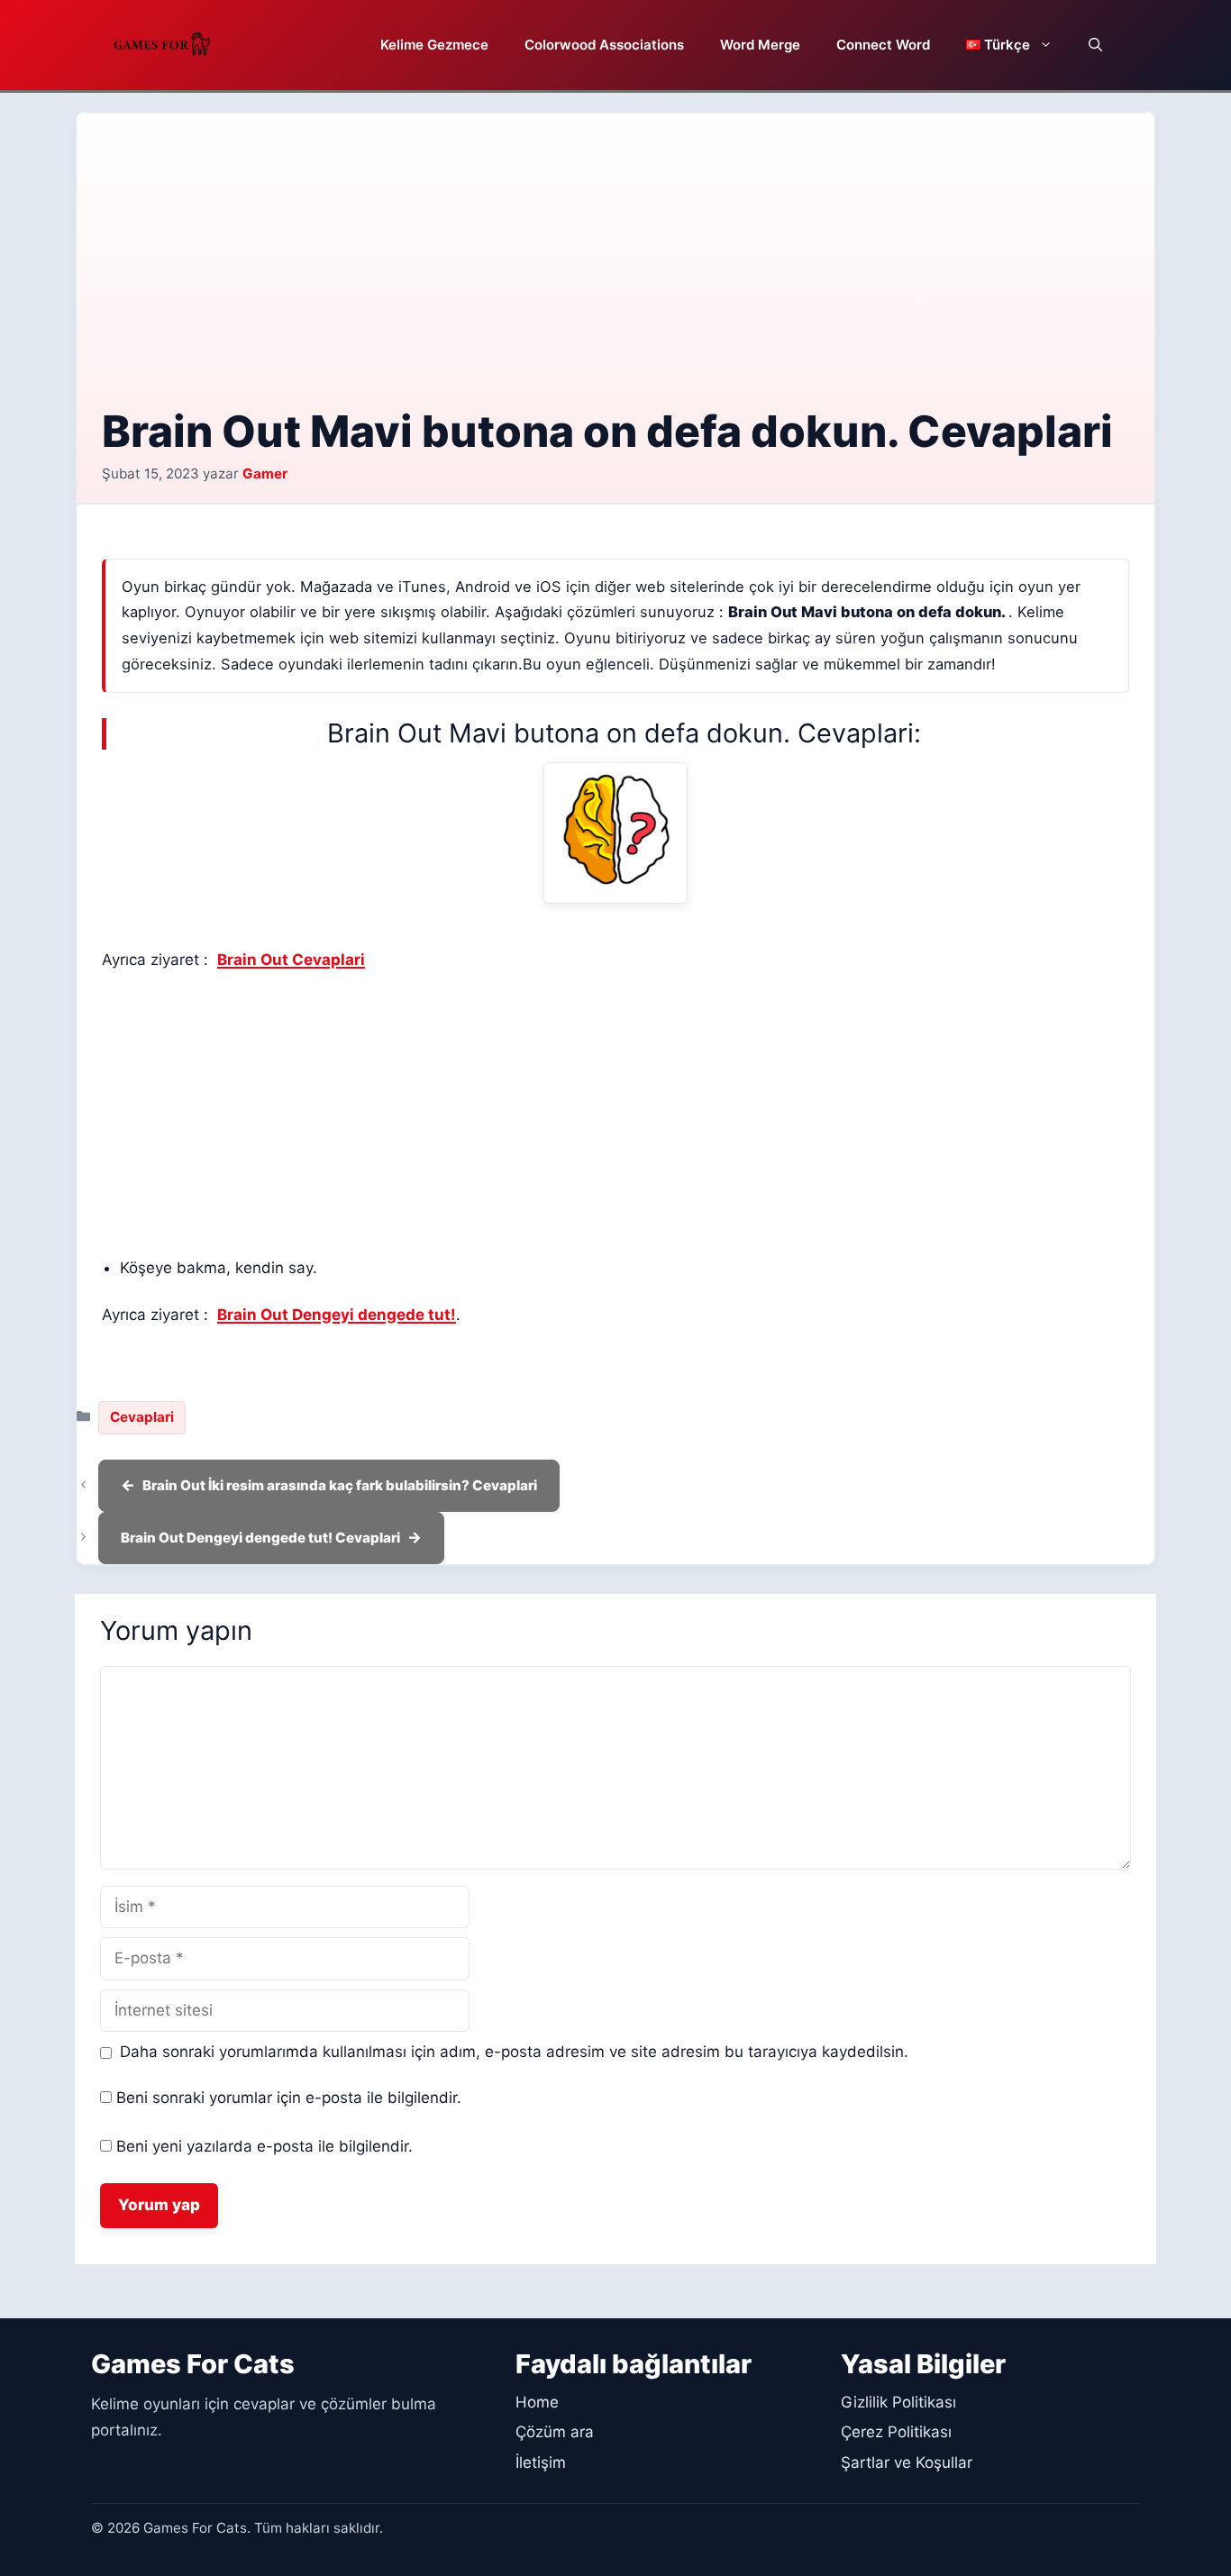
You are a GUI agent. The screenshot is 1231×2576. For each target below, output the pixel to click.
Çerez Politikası (896, 2432)
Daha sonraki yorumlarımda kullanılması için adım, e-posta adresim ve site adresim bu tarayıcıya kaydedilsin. (514, 2052)
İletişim (541, 2462)
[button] (1095, 45)
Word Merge (760, 45)
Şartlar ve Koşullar (907, 2462)
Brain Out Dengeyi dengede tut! (337, 1315)
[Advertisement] (615, 273)
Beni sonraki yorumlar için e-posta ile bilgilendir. (289, 2098)
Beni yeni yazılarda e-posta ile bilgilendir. (264, 2146)
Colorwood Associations (604, 45)
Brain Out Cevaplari (291, 960)
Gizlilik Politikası (898, 2402)
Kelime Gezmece (434, 45)
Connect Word (883, 45)
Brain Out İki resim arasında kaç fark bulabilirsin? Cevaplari (340, 1485)
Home (537, 2402)
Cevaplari (142, 1417)
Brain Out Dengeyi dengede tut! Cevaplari (260, 1538)
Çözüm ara (555, 2432)
